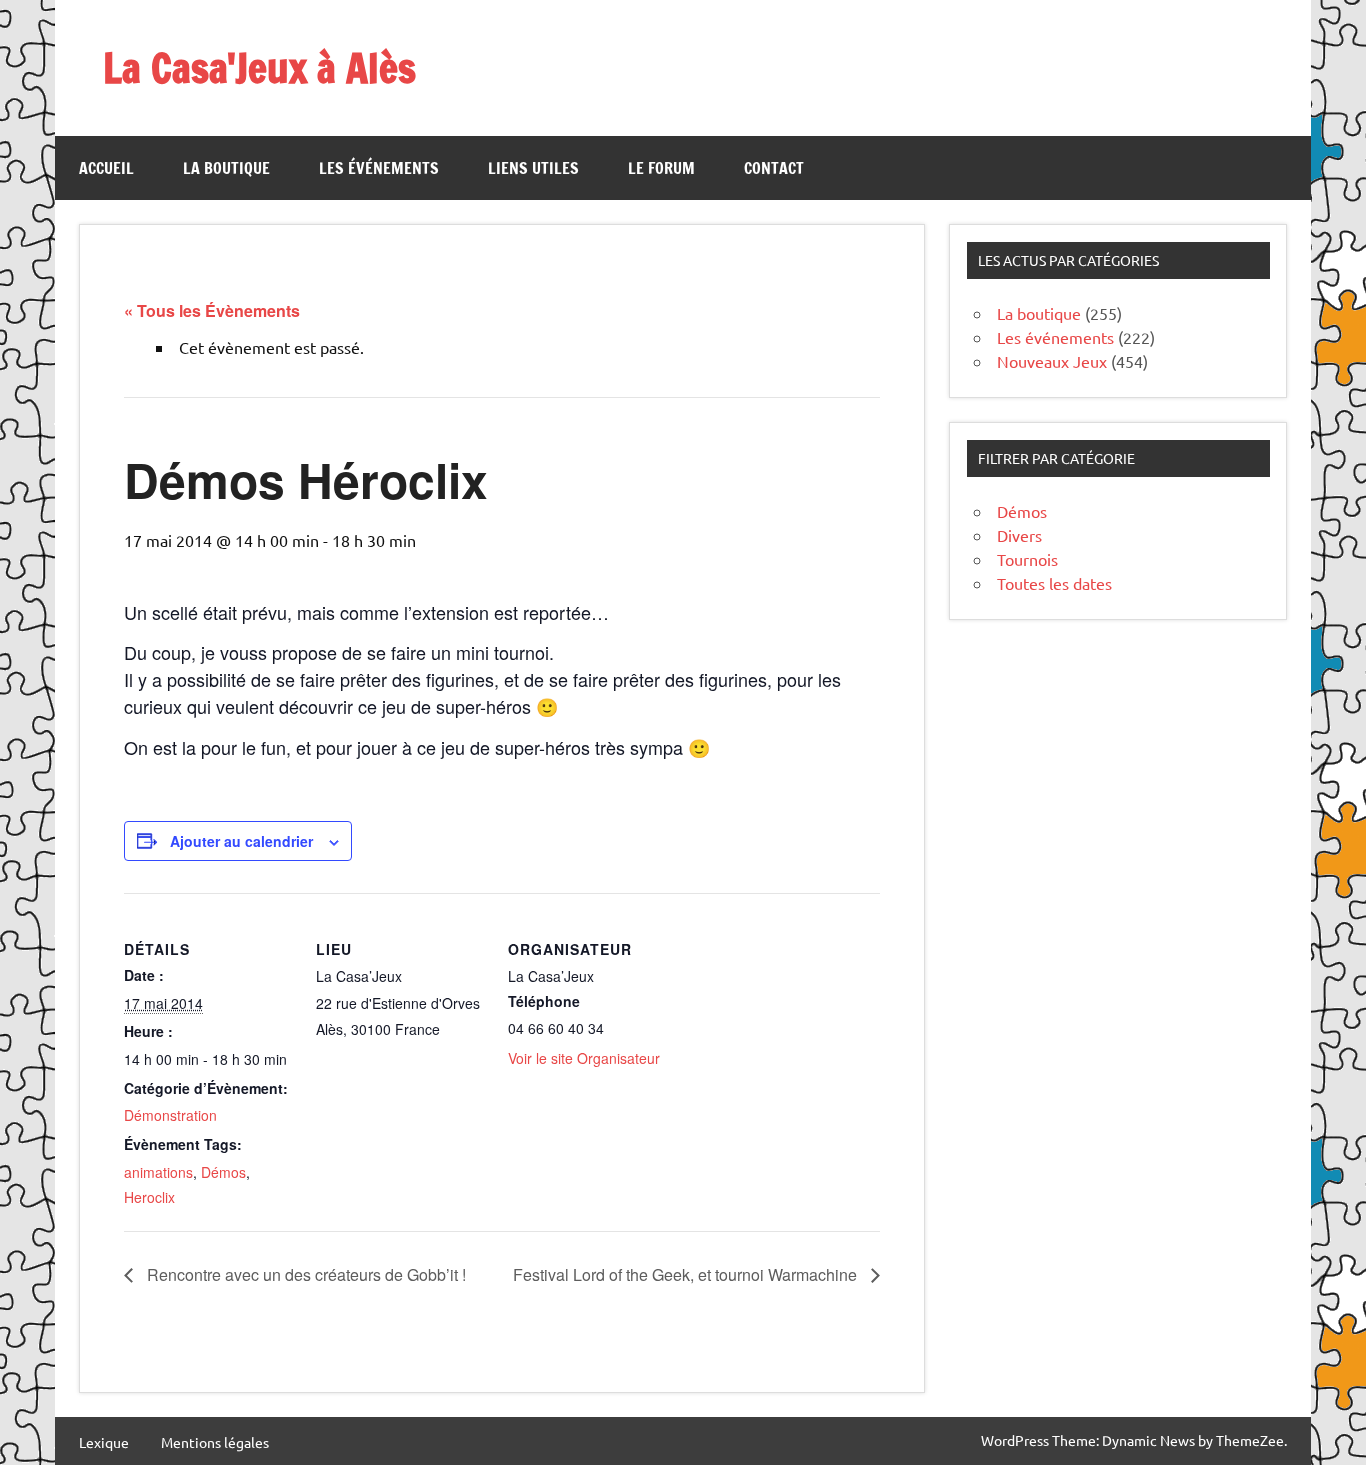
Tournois (1027, 559)
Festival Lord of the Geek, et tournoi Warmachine (687, 1274)
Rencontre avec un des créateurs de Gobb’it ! (304, 1274)
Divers (1019, 535)
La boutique (226, 168)
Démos (223, 1172)
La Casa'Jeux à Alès (259, 67)
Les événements (379, 168)
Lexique (104, 1442)
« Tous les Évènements (212, 310)
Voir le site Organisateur (584, 1058)
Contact (774, 168)
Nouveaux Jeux (1052, 361)
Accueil (106, 168)
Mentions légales (215, 1442)
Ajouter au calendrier (241, 841)
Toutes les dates (1054, 583)
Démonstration (170, 1115)
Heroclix (149, 1197)
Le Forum (661, 168)
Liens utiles (533, 168)
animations (158, 1172)
